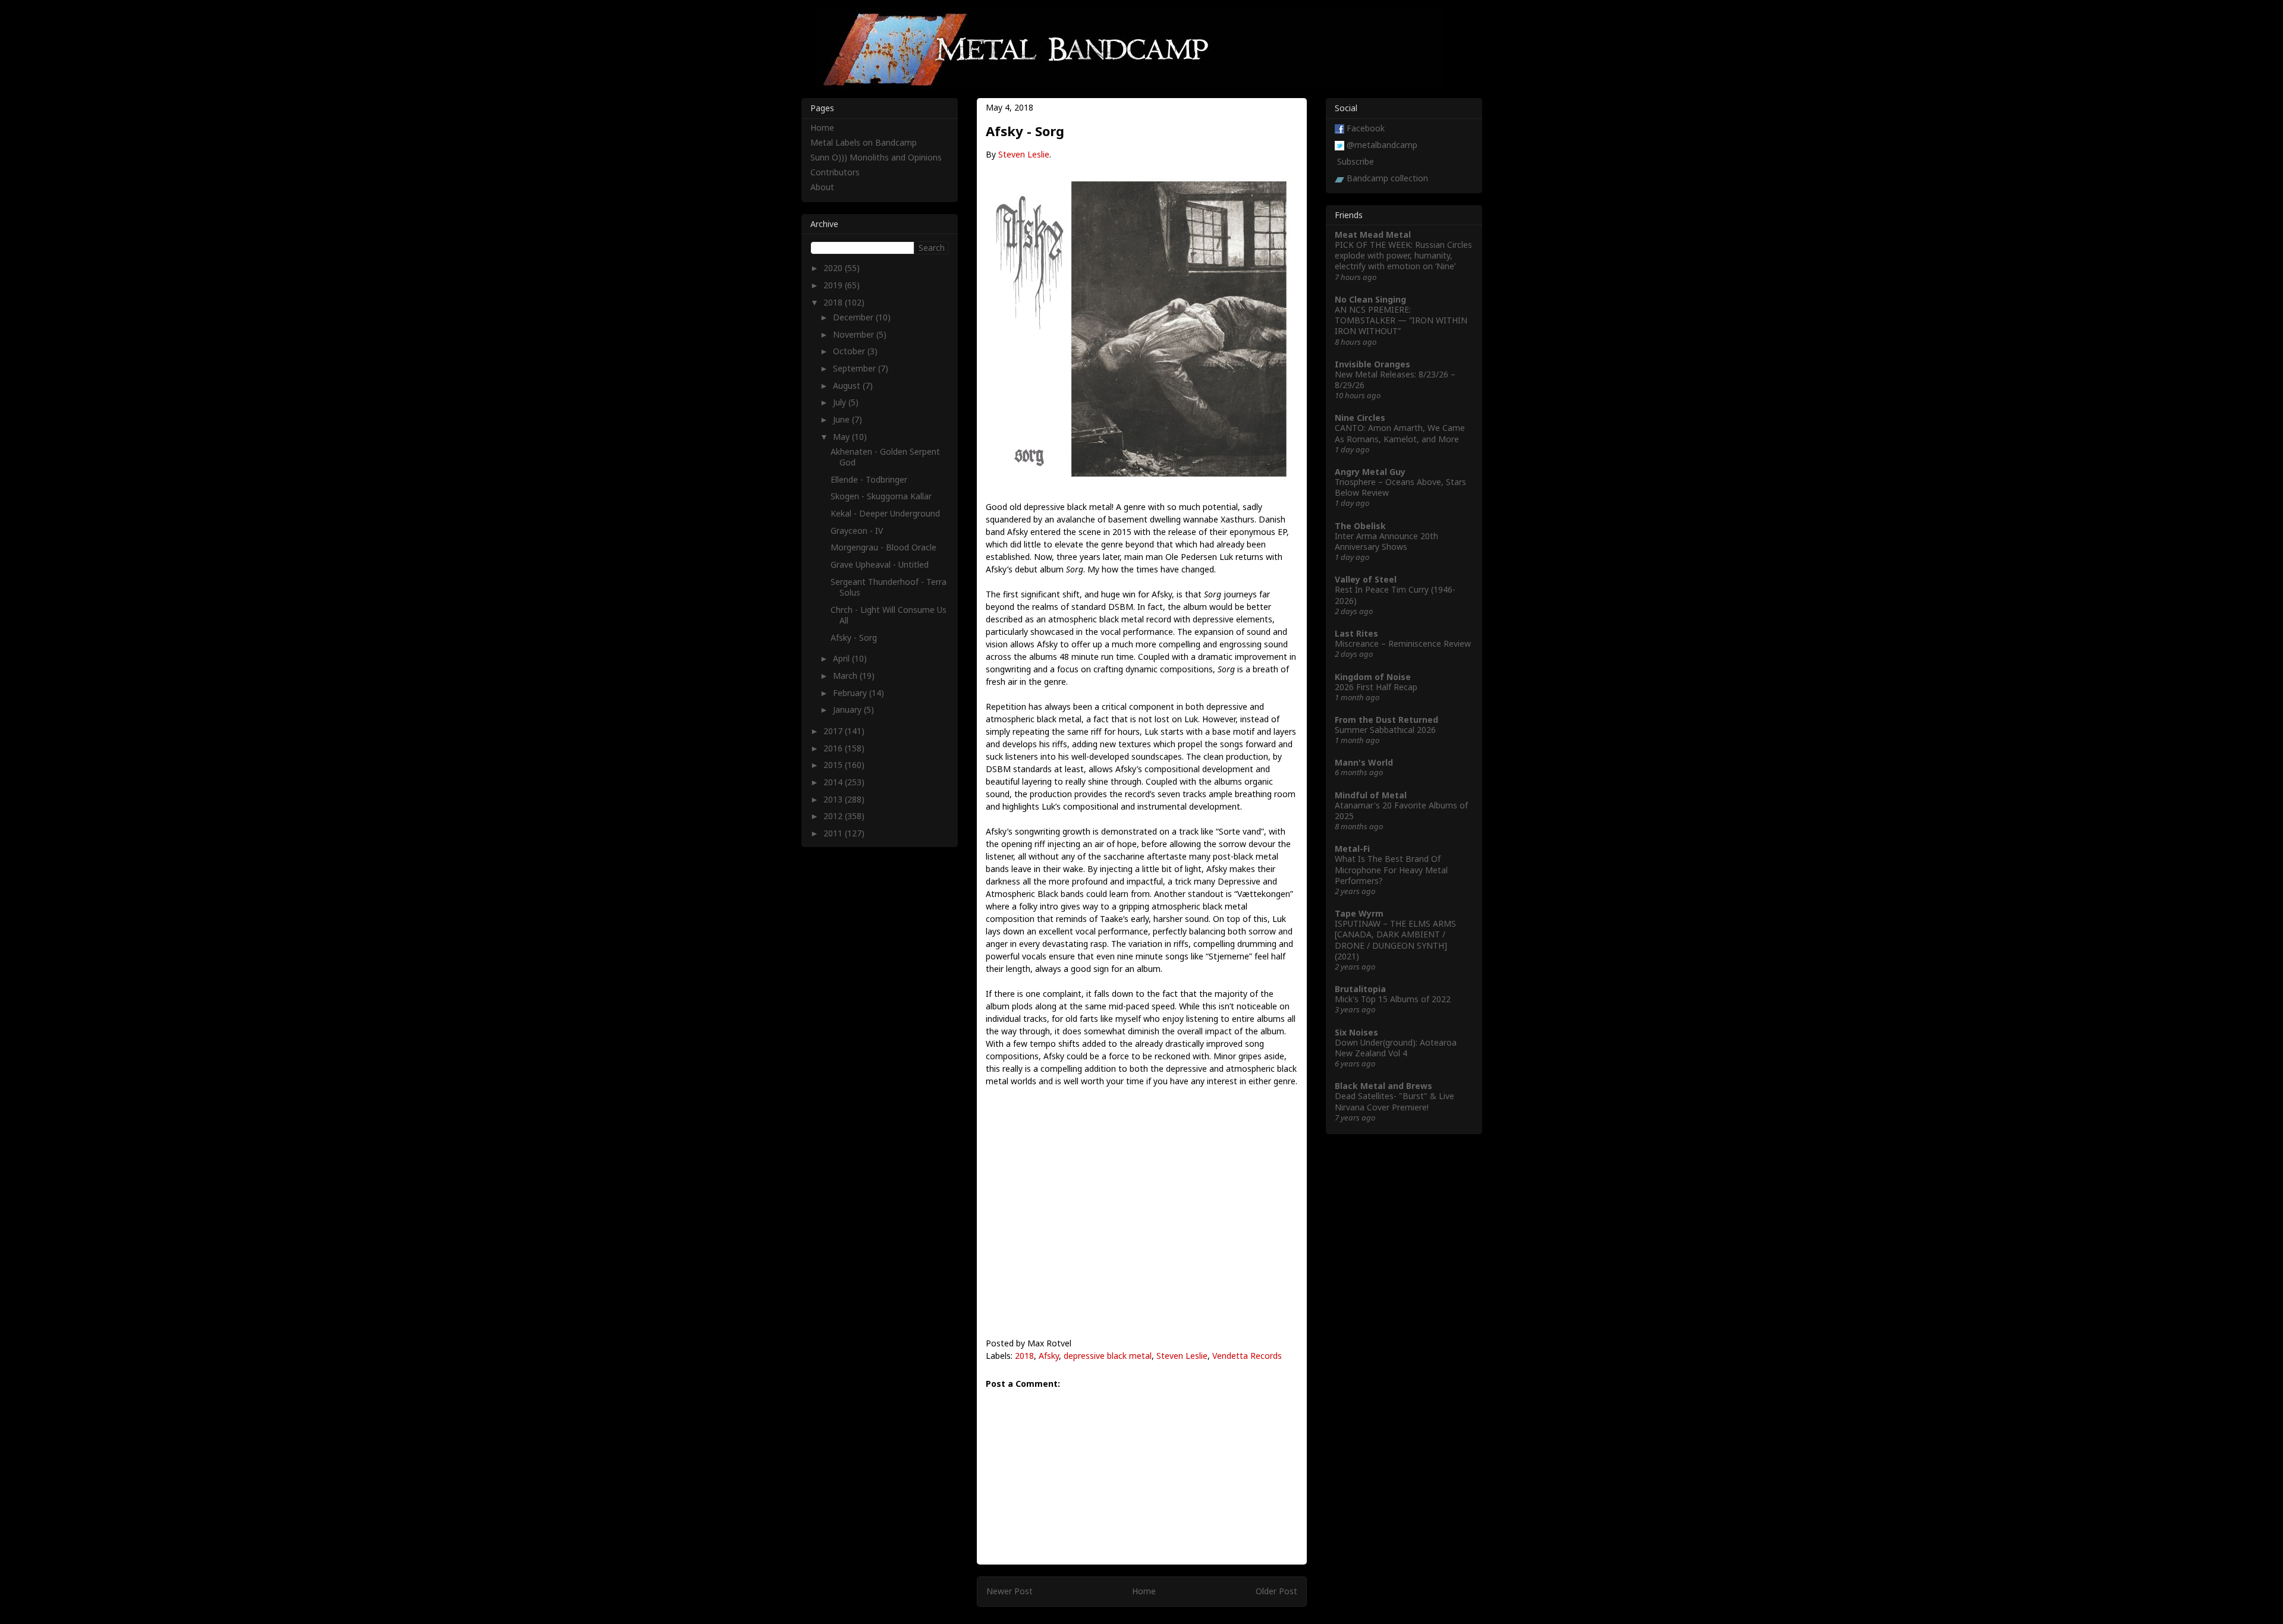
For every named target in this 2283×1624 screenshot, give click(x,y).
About (822, 187)
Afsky (1049, 1356)
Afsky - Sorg (854, 638)
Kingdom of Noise (1373, 677)
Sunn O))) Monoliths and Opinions (876, 157)
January (848, 709)
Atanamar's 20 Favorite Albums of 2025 (1401, 811)
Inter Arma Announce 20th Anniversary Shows (1386, 541)
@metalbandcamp (1382, 145)
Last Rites (1356, 633)
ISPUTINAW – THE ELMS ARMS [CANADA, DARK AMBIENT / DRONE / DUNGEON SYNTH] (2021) (1395, 940)
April (842, 658)
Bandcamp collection (1387, 178)
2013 (834, 799)
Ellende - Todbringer (869, 479)
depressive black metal (1108, 1356)
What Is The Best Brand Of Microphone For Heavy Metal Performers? (1391, 869)
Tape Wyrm (1359, 913)
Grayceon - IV (857, 531)
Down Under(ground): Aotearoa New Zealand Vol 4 (1396, 1048)
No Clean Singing (1370, 299)
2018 (1024, 1356)
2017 (834, 731)
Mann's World (1364, 762)
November (855, 334)
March (846, 676)
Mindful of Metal (1371, 795)
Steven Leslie (1024, 154)
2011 (834, 833)
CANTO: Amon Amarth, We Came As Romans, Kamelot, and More (1400, 433)
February (851, 693)
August (848, 385)
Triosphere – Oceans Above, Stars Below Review (1400, 487)
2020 (834, 268)
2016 (834, 748)
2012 (834, 816)
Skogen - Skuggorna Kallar (881, 496)
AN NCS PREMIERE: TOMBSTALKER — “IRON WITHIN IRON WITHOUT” (1401, 320)
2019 (834, 285)
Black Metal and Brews (1383, 1086)
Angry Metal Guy (1370, 472)
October (850, 351)
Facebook (1366, 128)
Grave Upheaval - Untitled (880, 564)
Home (1144, 1591)
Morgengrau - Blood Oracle (883, 547)
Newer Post (1010, 1591)
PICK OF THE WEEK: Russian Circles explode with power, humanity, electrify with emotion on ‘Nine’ (1403, 255)
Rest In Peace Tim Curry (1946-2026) (1395, 595)
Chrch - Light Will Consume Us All (889, 615)
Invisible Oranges (1372, 364)
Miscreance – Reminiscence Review (1403, 643)
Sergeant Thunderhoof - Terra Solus (889, 587)
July (841, 402)
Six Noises (1356, 1032)
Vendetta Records (1247, 1356)
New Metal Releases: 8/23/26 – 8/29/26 (1395, 380)
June (842, 419)
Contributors (835, 172)
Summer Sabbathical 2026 (1385, 730)
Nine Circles (1360, 418)
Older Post (1276, 1591)
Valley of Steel (1366, 579)
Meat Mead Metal (1373, 235)
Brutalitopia (1360, 989)
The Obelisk (1360, 526)
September (856, 368)
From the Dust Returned (1386, 720)
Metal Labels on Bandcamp (864, 142)
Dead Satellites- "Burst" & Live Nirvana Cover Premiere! (1394, 1101)
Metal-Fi (1352, 849)
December (854, 317)
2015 (834, 765)
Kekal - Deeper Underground (885, 513)
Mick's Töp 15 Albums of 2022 (1393, 999)
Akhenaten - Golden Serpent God (885, 457)
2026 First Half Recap (1376, 687)
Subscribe (1356, 161)
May (842, 437)
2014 (834, 782)
